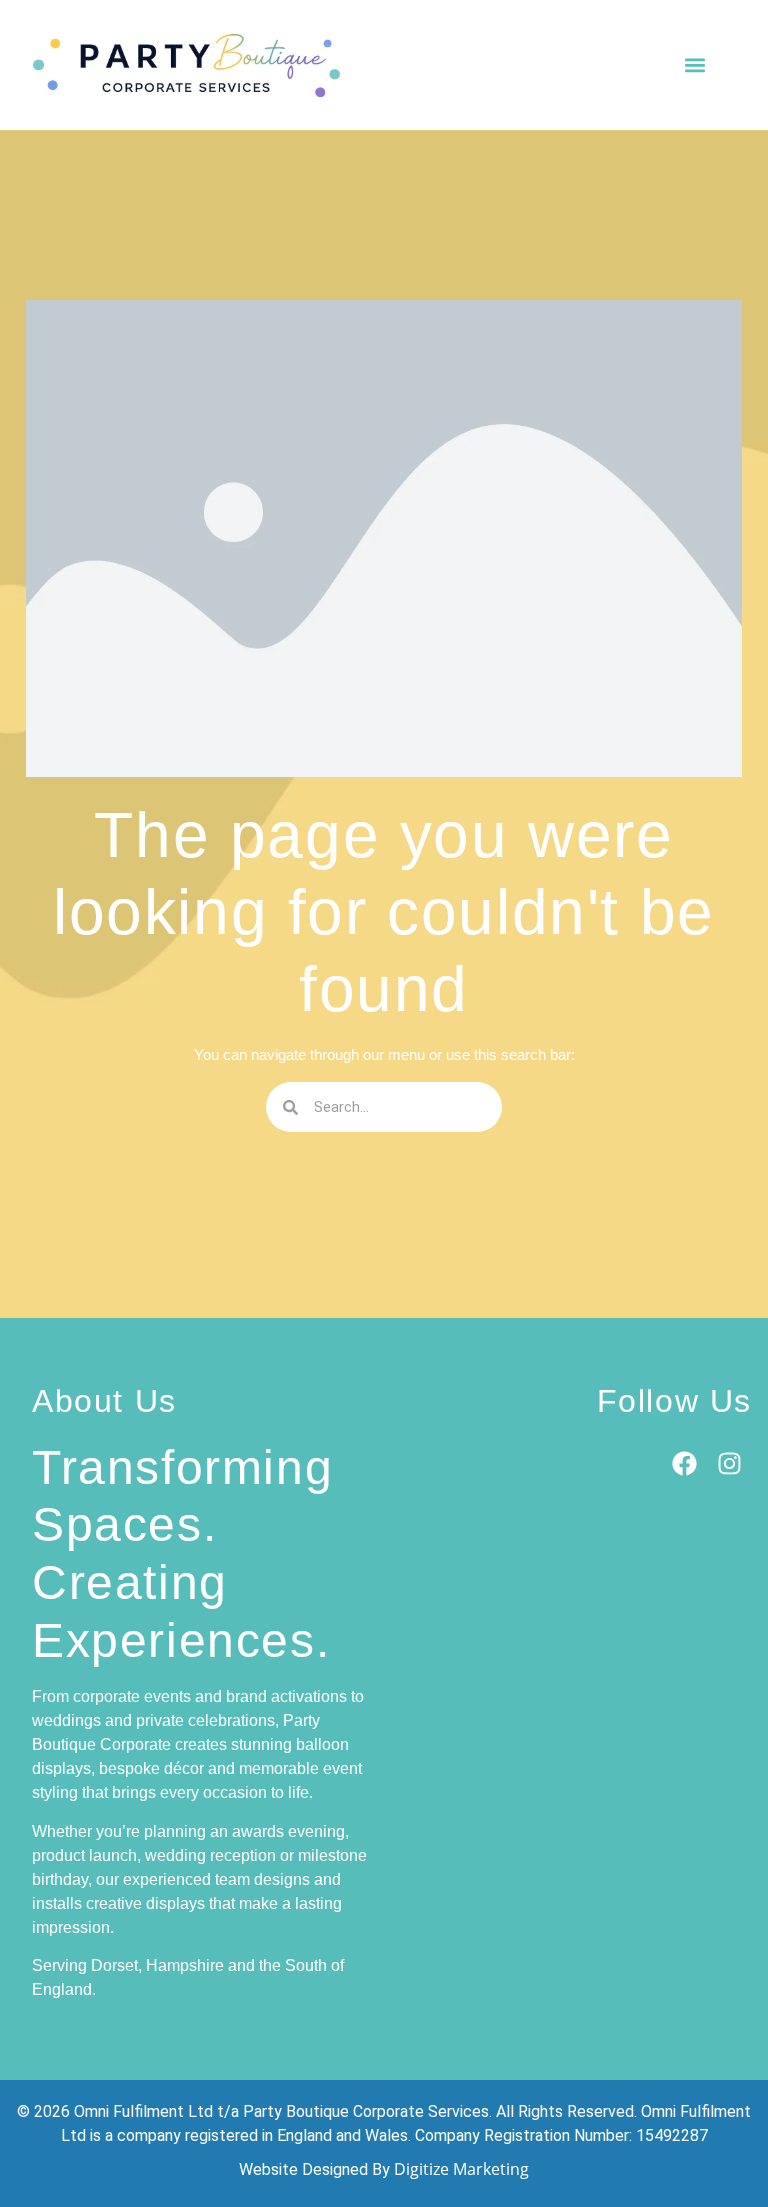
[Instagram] (729, 1463)
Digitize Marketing (461, 2169)
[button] (694, 64)
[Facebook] (684, 1463)
